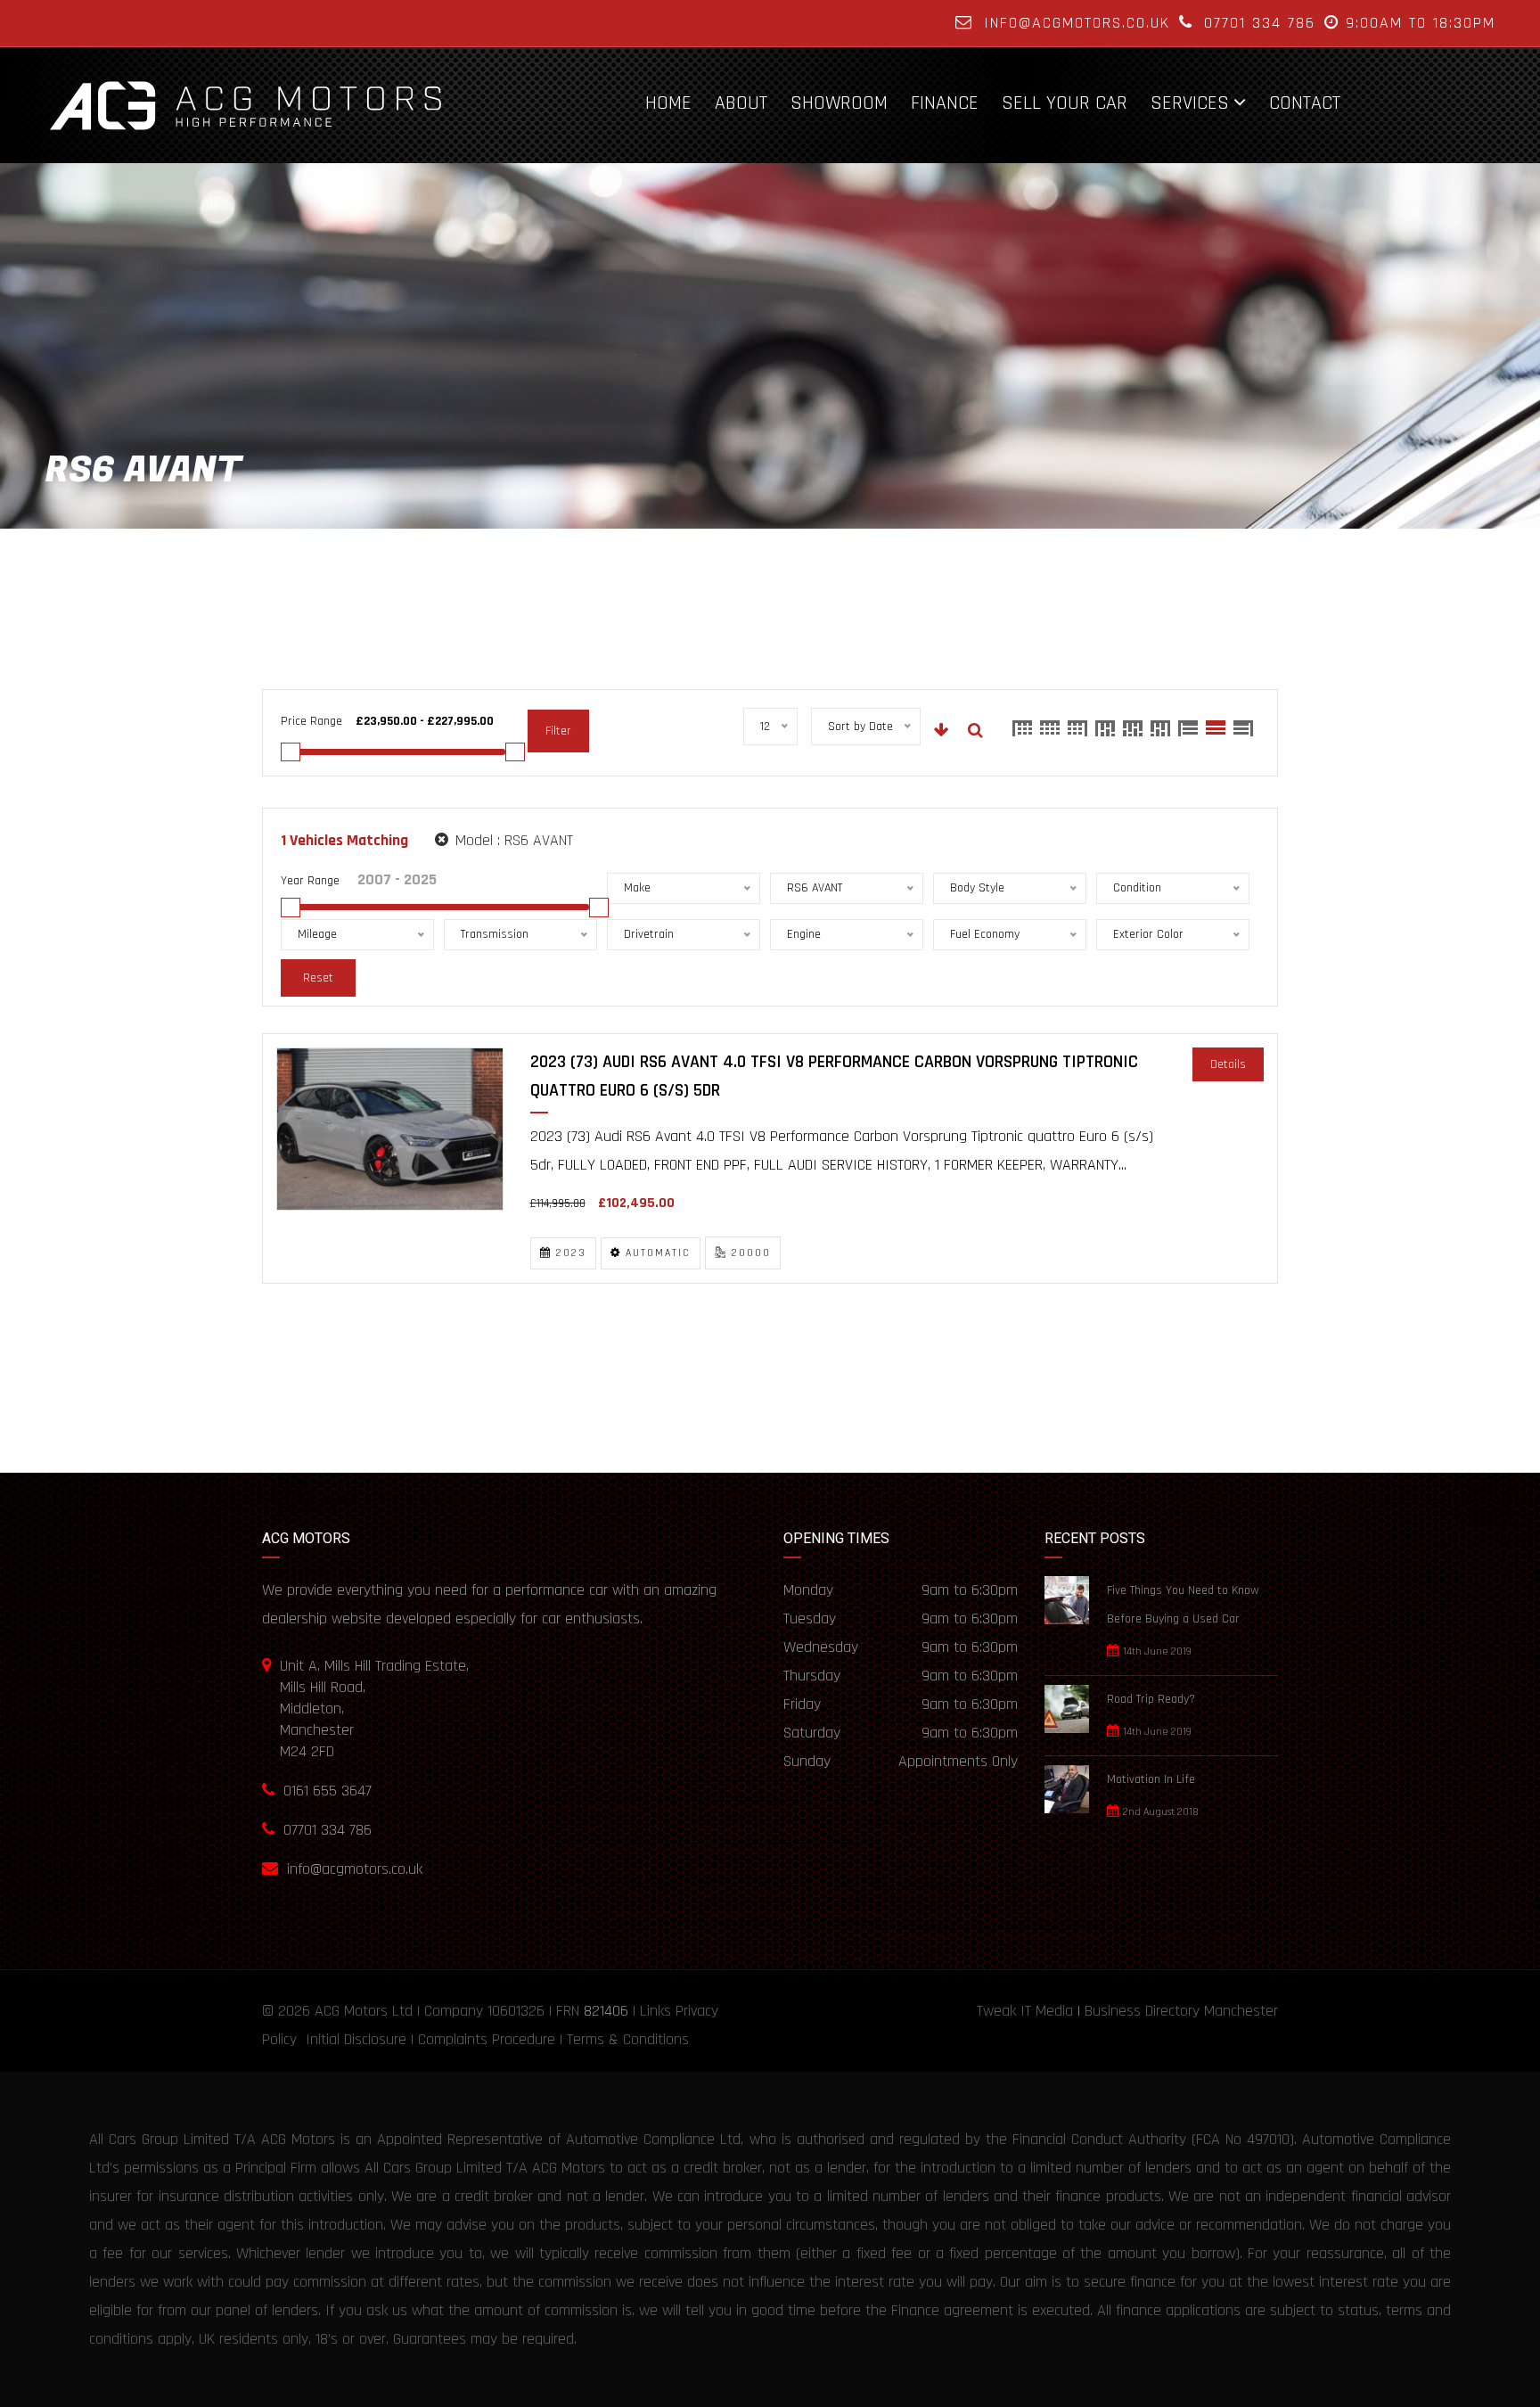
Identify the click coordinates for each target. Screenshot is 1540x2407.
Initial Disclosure (356, 2039)
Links (655, 2011)
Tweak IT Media (1025, 2011)
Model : (512, 840)
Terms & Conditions (628, 2039)
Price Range (311, 721)
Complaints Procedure (487, 2039)
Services (1190, 103)
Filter (558, 731)
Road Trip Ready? (1151, 1699)
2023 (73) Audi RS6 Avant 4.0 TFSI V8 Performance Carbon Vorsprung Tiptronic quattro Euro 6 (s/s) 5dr (834, 1076)
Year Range (310, 881)
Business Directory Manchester (1181, 2011)
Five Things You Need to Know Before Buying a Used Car (1183, 1605)
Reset (318, 978)
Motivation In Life (1151, 1779)
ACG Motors (351, 2011)
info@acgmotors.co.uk (1077, 23)
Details (1228, 1064)
